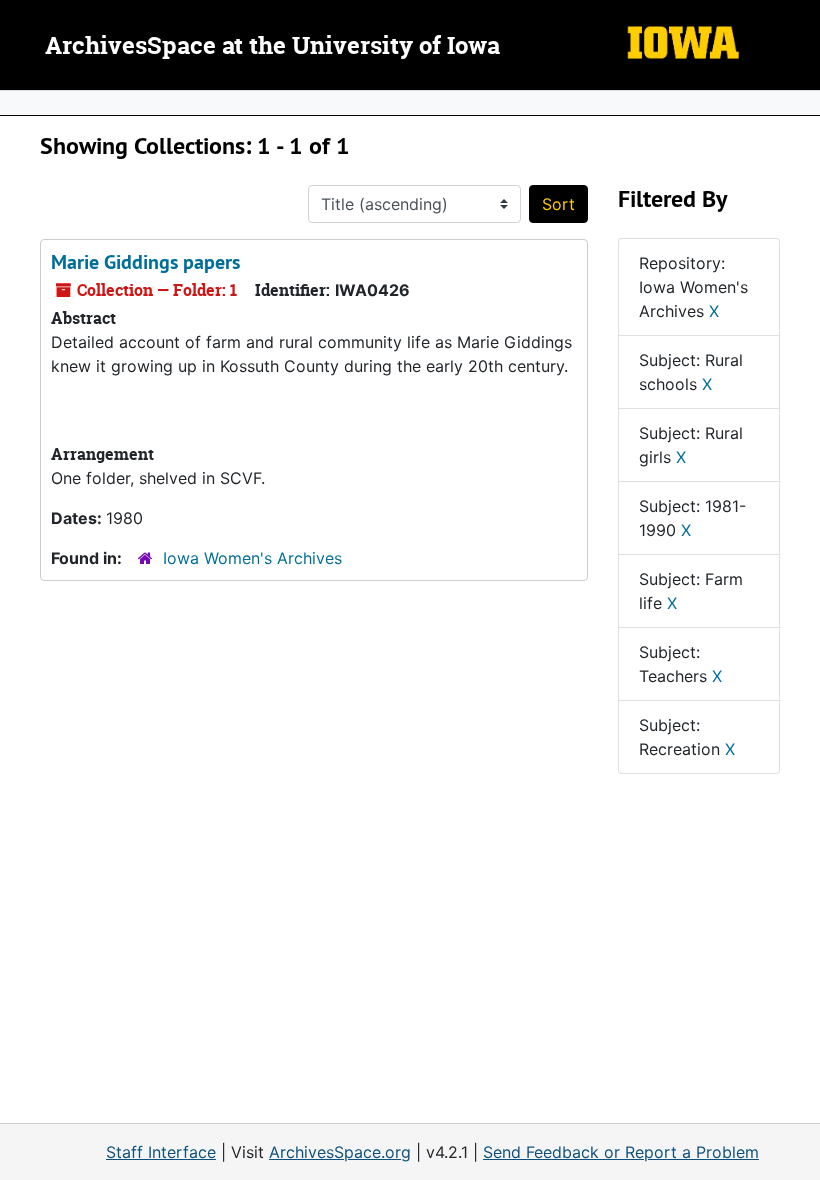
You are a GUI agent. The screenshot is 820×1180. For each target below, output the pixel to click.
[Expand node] (800, 103)
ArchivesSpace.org (340, 1152)
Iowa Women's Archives (252, 558)
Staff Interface (161, 1152)
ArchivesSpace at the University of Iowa (272, 47)
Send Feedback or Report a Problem (621, 1152)
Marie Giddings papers (145, 262)
